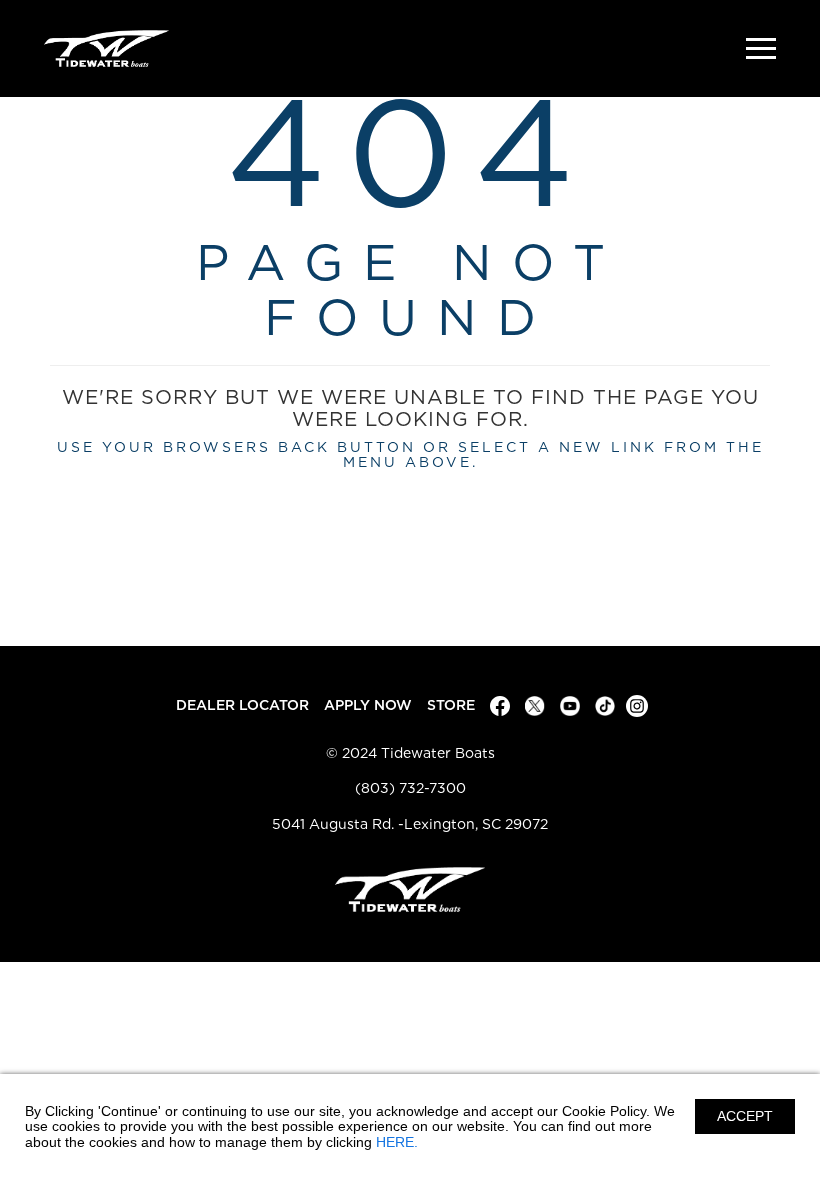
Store (451, 705)
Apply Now (368, 705)
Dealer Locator (242, 705)
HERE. (397, 1142)
